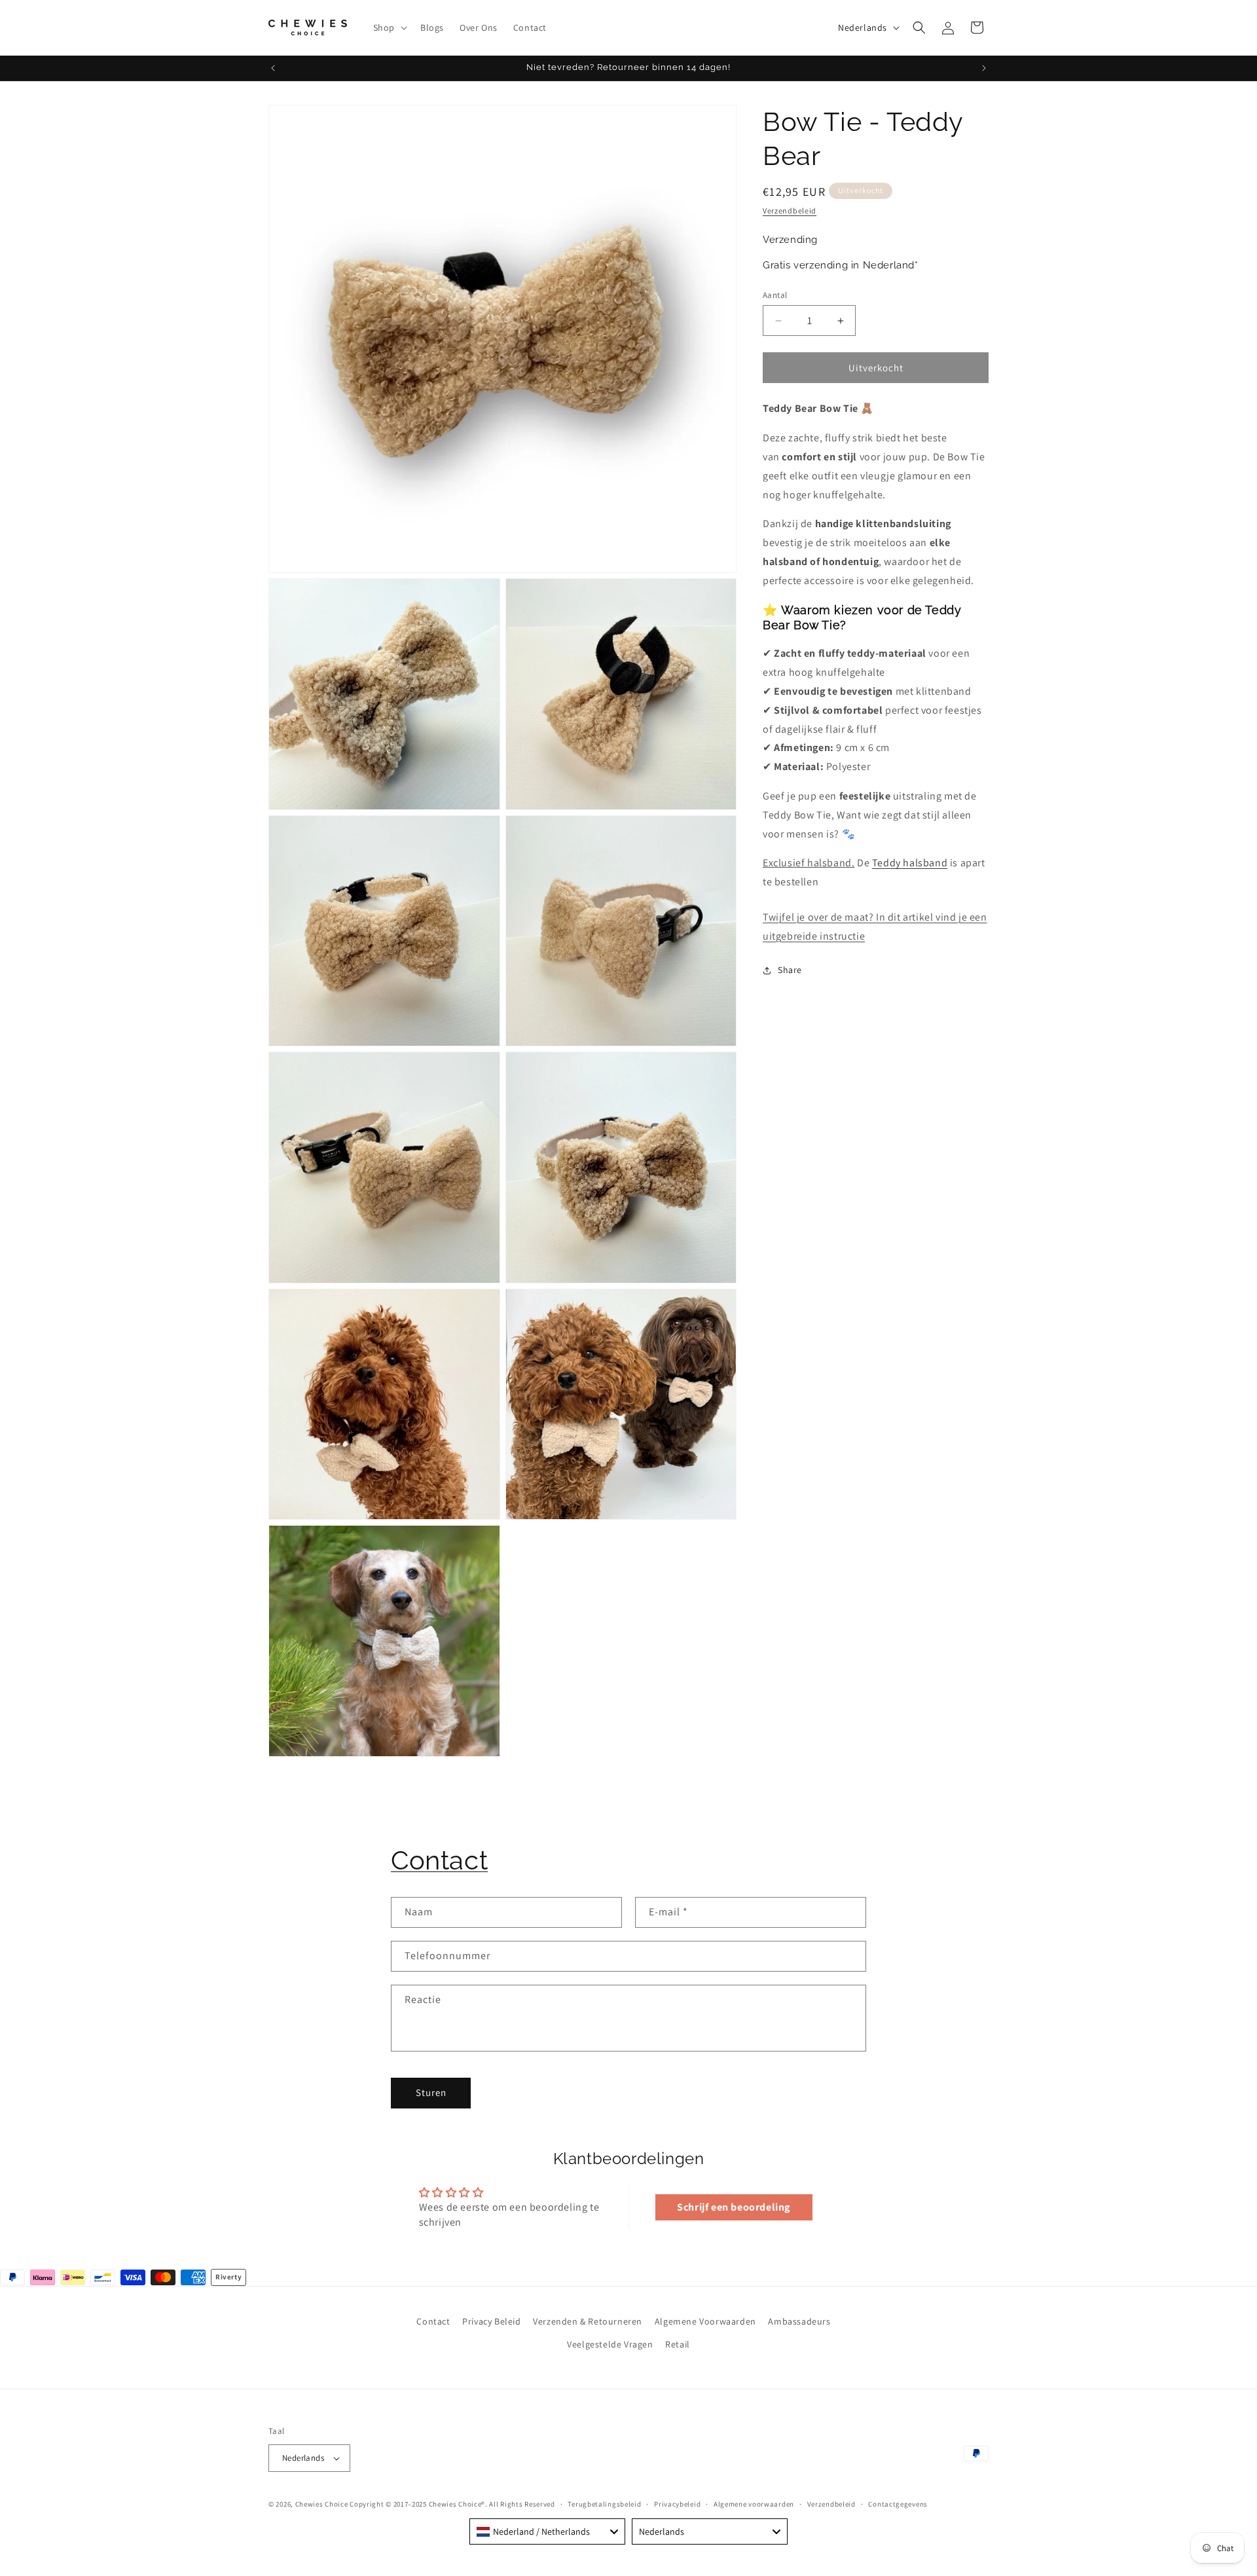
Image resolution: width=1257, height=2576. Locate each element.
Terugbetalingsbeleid (604, 2504)
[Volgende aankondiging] (984, 68)
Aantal (775, 295)
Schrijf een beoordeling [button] (734, 2207)
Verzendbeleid (790, 211)
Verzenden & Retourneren (588, 2321)
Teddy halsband (910, 863)
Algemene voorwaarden (754, 2504)
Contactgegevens (898, 2504)
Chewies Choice (322, 2504)
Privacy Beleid (491, 2321)
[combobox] (547, 2531)
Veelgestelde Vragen (610, 2344)
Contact (439, 1860)
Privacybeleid (677, 2504)
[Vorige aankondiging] (273, 68)
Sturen (431, 2092)
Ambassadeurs (799, 2321)
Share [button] (790, 970)
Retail (678, 2344)
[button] (389, 28)
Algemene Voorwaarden (705, 2321)
